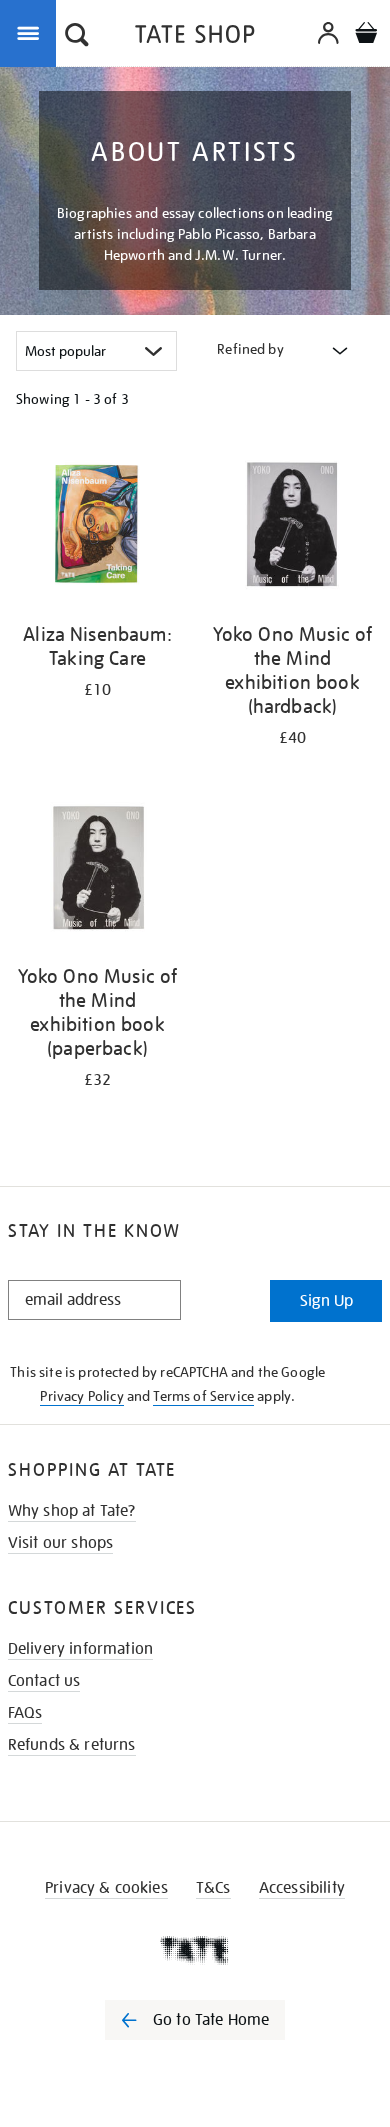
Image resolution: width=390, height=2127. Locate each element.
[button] (77, 37)
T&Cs (213, 1888)
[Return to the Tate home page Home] (195, 37)
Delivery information (80, 1649)
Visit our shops (60, 1543)
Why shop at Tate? (72, 1511)
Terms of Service (203, 1396)
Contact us (44, 1681)
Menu (32, 32)
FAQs (25, 1713)
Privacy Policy (81, 1396)
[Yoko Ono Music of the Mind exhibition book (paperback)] (97, 868)
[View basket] (366, 35)
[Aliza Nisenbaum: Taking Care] (97, 526)
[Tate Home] (195, 1950)
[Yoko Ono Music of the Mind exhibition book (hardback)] (292, 526)
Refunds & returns (72, 1745)
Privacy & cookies (106, 1888)
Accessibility (302, 1888)
